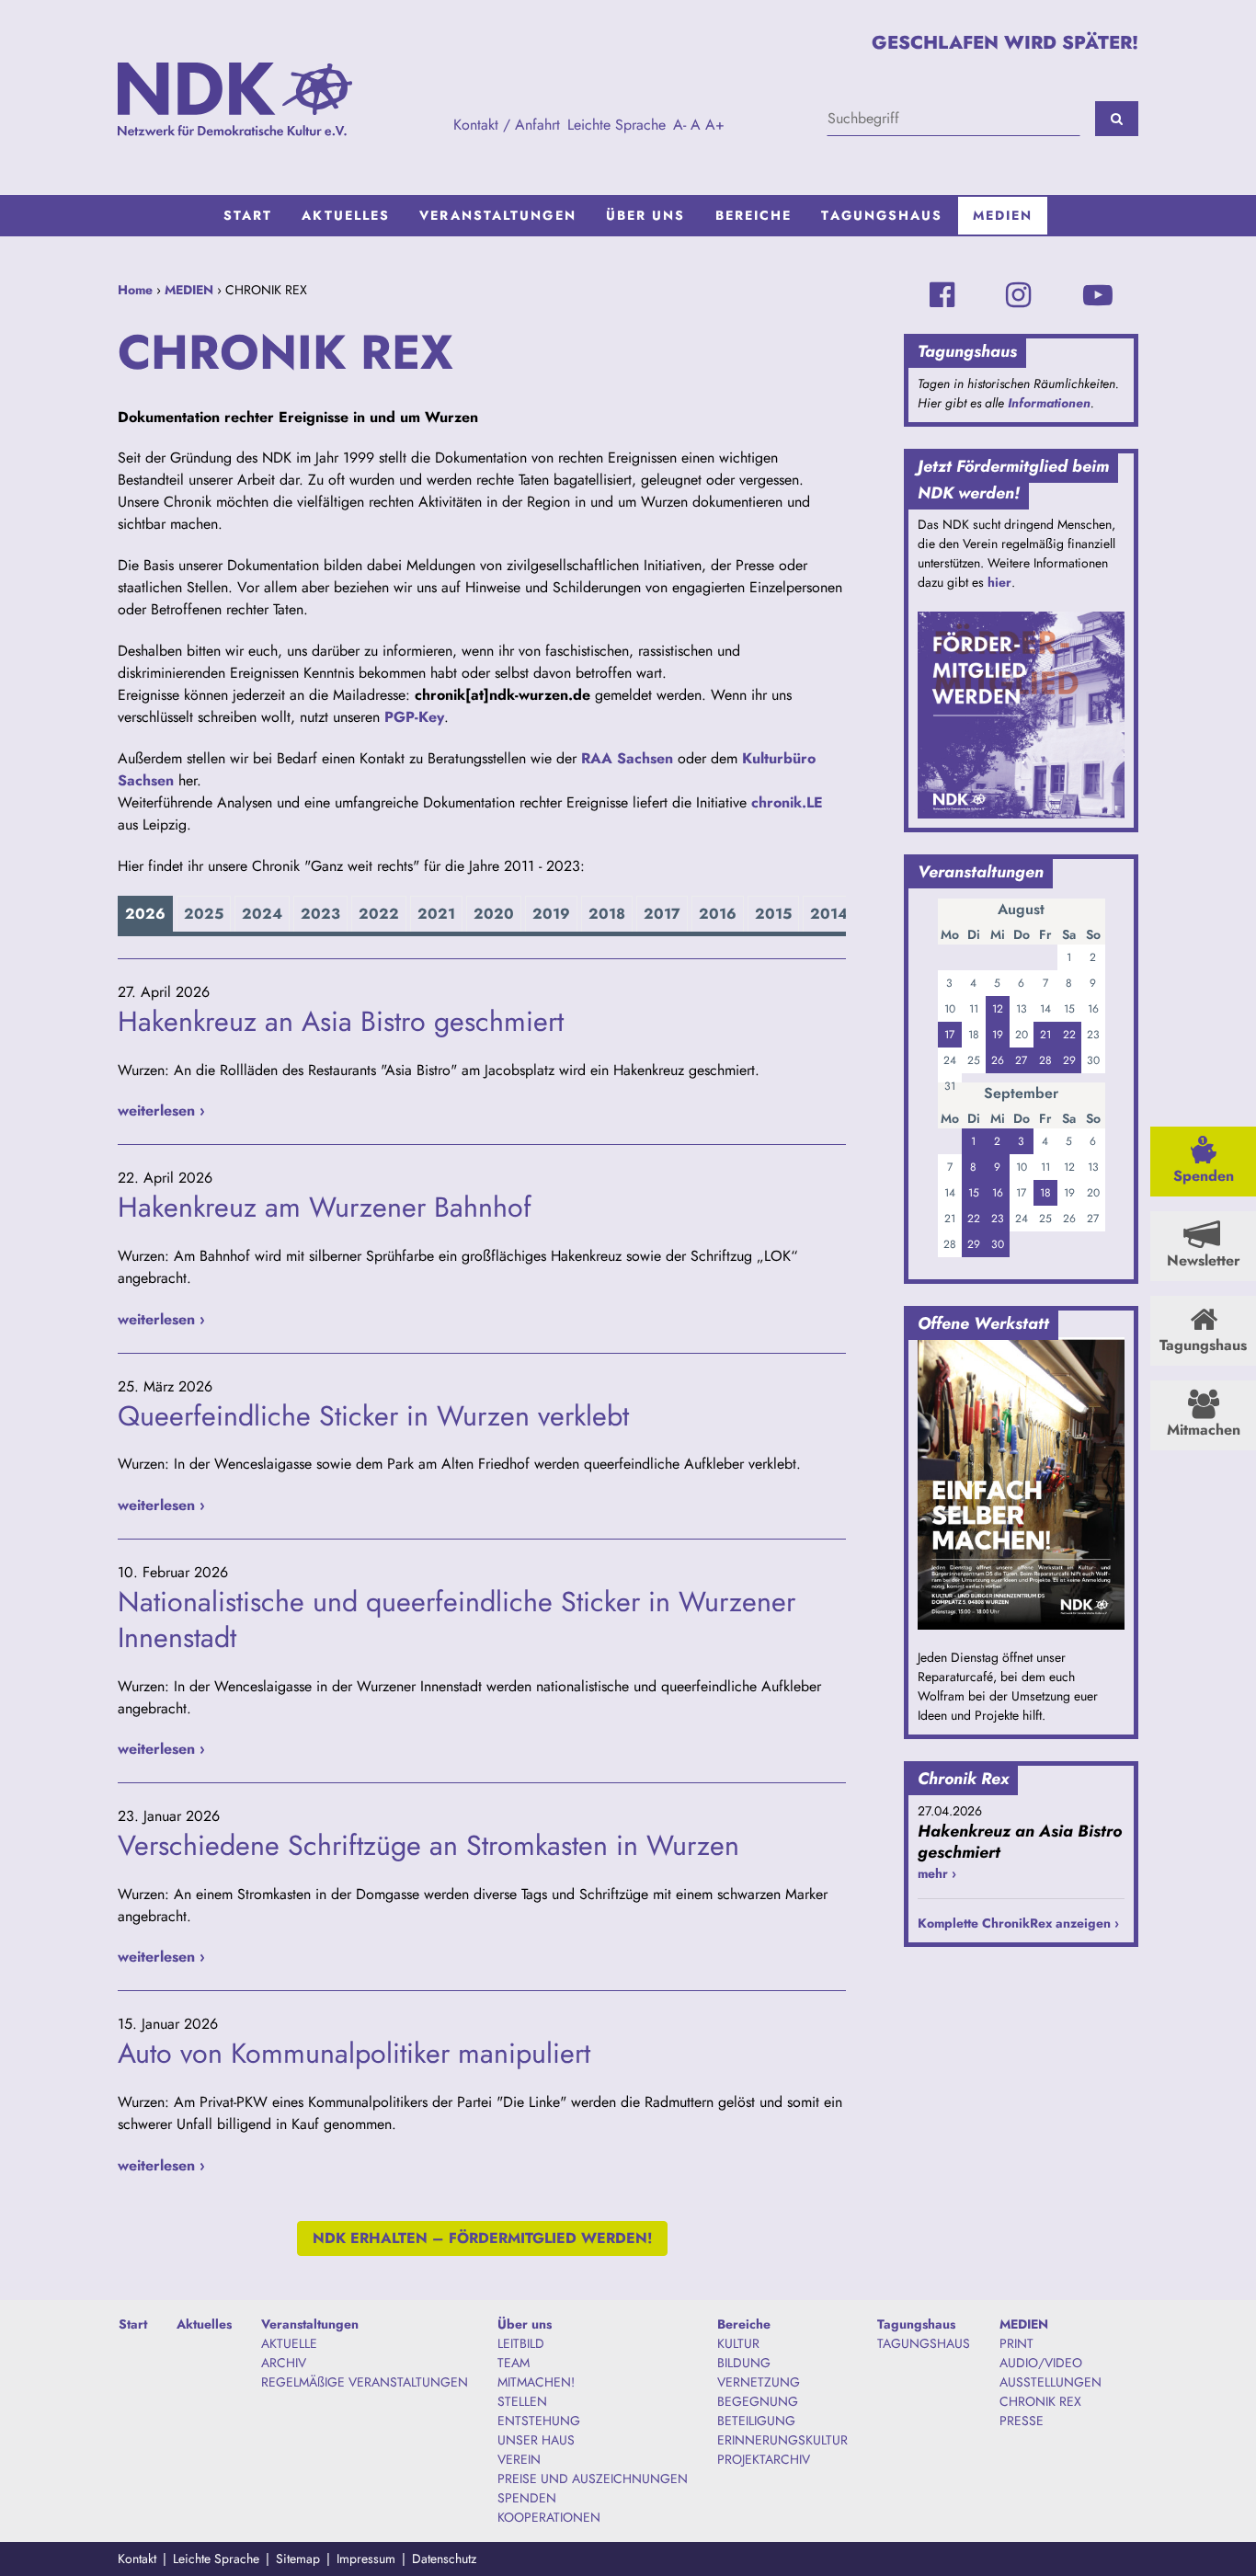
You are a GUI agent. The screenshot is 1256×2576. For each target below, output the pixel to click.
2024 (262, 914)
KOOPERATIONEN (549, 2517)
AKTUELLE (289, 2343)
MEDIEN (1003, 215)
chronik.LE (787, 802)
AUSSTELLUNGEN (1050, 2382)
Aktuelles (346, 215)
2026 (145, 914)
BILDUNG (744, 2363)
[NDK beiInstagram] (1018, 295)
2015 (773, 914)
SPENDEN (527, 2498)
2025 (204, 914)
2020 (494, 914)
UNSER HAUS (536, 2440)
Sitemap (298, 2559)
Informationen (1049, 403)
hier (999, 582)
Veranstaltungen (498, 215)
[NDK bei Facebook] (942, 295)
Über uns (646, 215)
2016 (718, 914)
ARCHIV (284, 2363)
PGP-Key (414, 717)
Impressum (366, 2559)
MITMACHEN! (536, 2382)
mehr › (937, 1873)
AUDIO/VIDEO (1041, 2363)
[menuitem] (248, 216)
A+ (715, 125)
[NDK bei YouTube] (1098, 295)
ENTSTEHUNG (539, 2421)
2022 (379, 914)
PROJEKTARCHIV (764, 2459)
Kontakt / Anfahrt (507, 125)
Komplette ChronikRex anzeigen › (1018, 1923)
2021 (436, 914)
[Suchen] (1117, 119)
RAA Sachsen (627, 758)
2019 (551, 914)
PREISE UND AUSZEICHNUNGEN (593, 2479)
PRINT (1016, 2343)
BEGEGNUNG (758, 2401)
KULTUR (738, 2343)
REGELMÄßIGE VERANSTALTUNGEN (365, 2382)
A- (679, 125)
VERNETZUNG (759, 2382)
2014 (829, 914)
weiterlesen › (161, 1111)
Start (248, 215)
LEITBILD (521, 2343)
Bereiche (754, 215)
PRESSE (1022, 2421)
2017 (662, 914)
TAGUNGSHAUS (924, 2343)
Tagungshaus (882, 215)
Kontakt (137, 2559)
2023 (320, 914)
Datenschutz (444, 2559)
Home (135, 290)
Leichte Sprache (617, 125)
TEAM (514, 2363)
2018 (607, 914)
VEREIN (519, 2459)
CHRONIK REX (1040, 2401)
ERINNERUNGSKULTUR (782, 2440)
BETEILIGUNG (756, 2421)
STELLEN (522, 2401)
